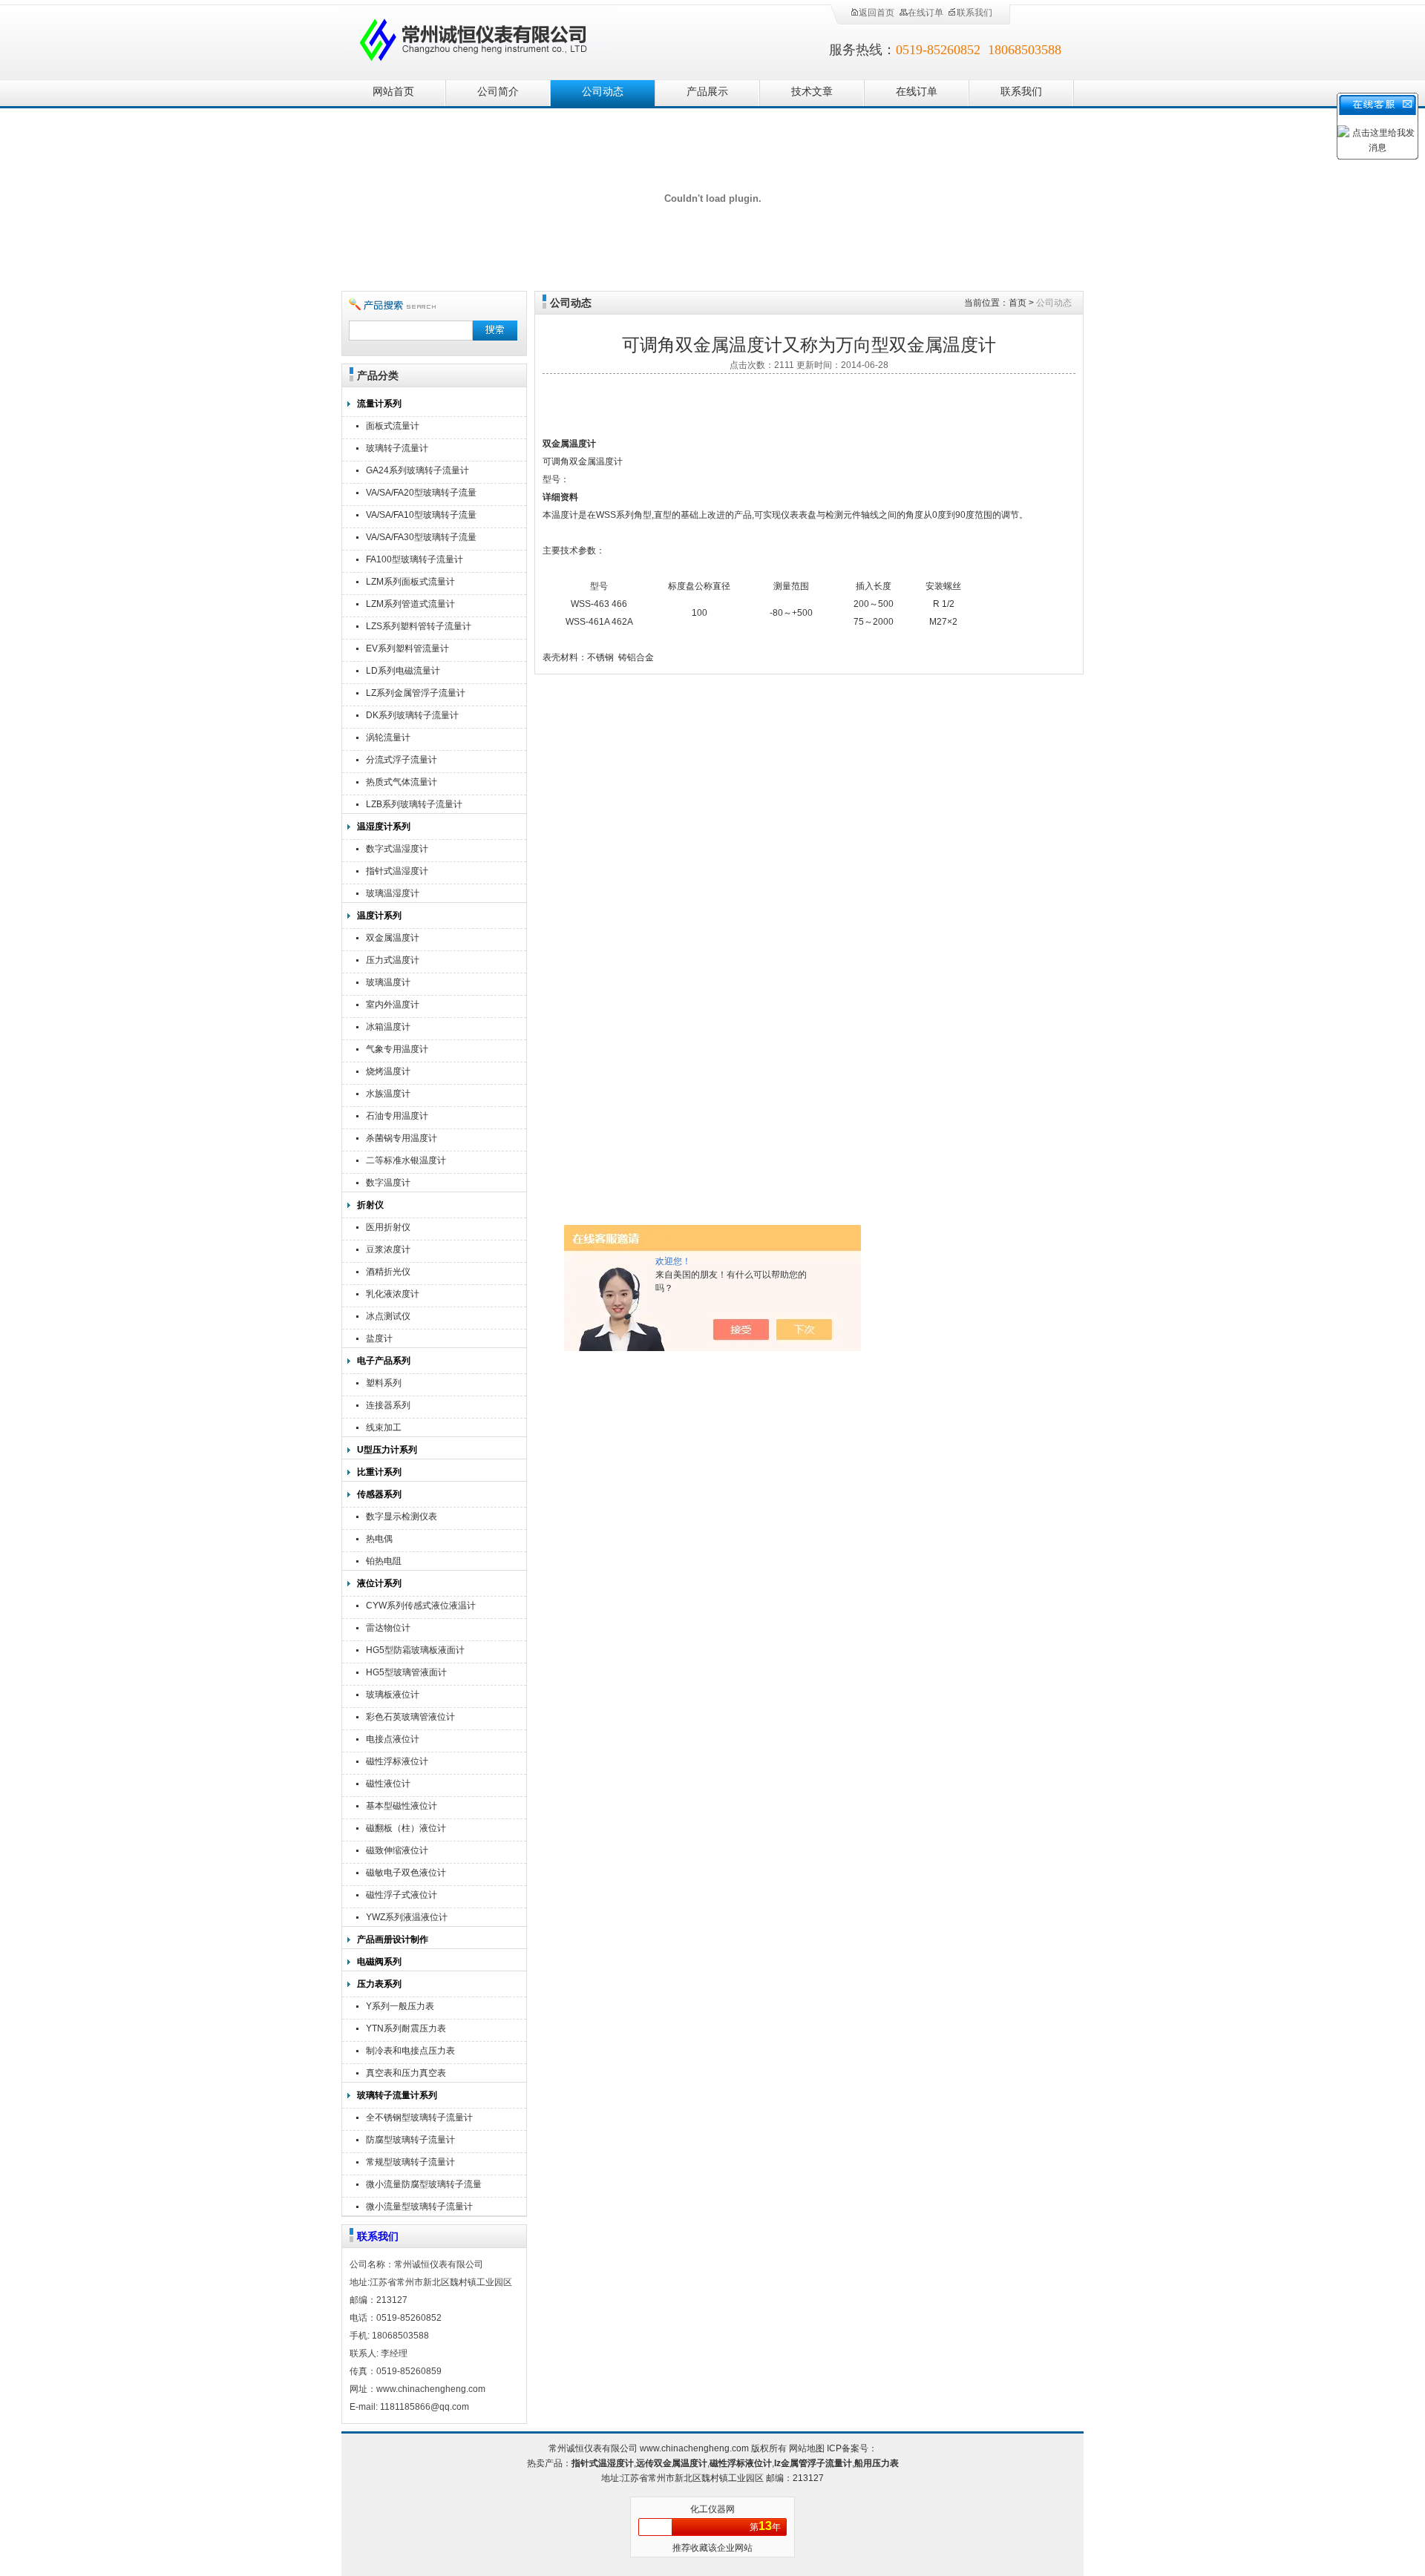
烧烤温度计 (388, 1071)
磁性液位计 (388, 1784)
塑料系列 (384, 1383)
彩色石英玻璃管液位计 (410, 1717)
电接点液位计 (393, 1739)
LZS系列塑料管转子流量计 (419, 626)
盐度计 (379, 1338)
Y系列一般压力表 (400, 2006)
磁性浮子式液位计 (402, 1895)
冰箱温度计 (388, 1027)
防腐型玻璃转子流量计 (410, 2140)
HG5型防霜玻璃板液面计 (415, 1650)
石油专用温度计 (397, 1116)
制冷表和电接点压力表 (410, 2051)
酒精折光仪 (388, 1272)
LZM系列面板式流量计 (410, 582)
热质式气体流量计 (402, 782)
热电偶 (379, 1539)
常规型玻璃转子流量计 (410, 2162)
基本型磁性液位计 (402, 1806)
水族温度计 (388, 1094)
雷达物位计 (388, 1628)
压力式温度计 (393, 960)
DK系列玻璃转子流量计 (412, 715)
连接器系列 (388, 1405)
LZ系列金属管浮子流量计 (416, 693)
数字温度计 (388, 1183)
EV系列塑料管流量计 (407, 648)
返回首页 (877, 13)
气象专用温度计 (397, 1049)
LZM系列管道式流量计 (410, 604)
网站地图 (807, 2448)
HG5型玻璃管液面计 (406, 1672)
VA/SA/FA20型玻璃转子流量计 (421, 494)
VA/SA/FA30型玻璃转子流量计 (421, 539)
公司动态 (603, 92)
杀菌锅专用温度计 (402, 1138)
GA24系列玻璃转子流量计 (417, 470)
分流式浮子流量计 (402, 760)
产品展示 (707, 92)
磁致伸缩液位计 (397, 1850)
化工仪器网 (712, 2509)
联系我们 (974, 13)
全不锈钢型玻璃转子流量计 (419, 2117)
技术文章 (812, 92)
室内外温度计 (393, 1005)
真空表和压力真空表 (406, 2073)
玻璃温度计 (388, 982)
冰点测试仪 (388, 1316)
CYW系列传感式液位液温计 (421, 1606)
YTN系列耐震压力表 (406, 2028)
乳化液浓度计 (393, 1294)
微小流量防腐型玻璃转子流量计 (424, 2186)
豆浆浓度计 (388, 1249)
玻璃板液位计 (393, 1695)
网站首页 (393, 92)
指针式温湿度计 (397, 871)
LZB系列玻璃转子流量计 (414, 804)
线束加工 (384, 1427)
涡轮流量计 (388, 737)
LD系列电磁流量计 (403, 671)
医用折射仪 (388, 1227)
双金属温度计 (393, 938)
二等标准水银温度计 (406, 1160)
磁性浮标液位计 (397, 1761)
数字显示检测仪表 (402, 1517)
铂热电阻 (384, 1561)
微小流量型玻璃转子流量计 (419, 2207)
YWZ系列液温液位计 (407, 1917)
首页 (1018, 303)
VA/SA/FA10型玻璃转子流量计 (421, 517)
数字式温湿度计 (397, 849)
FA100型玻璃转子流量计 (415, 559)
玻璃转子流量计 (397, 448)
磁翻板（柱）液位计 (406, 1828)
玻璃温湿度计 (393, 893)
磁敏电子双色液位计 (406, 1873)
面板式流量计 (393, 426)
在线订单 (926, 13)
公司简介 (498, 92)
